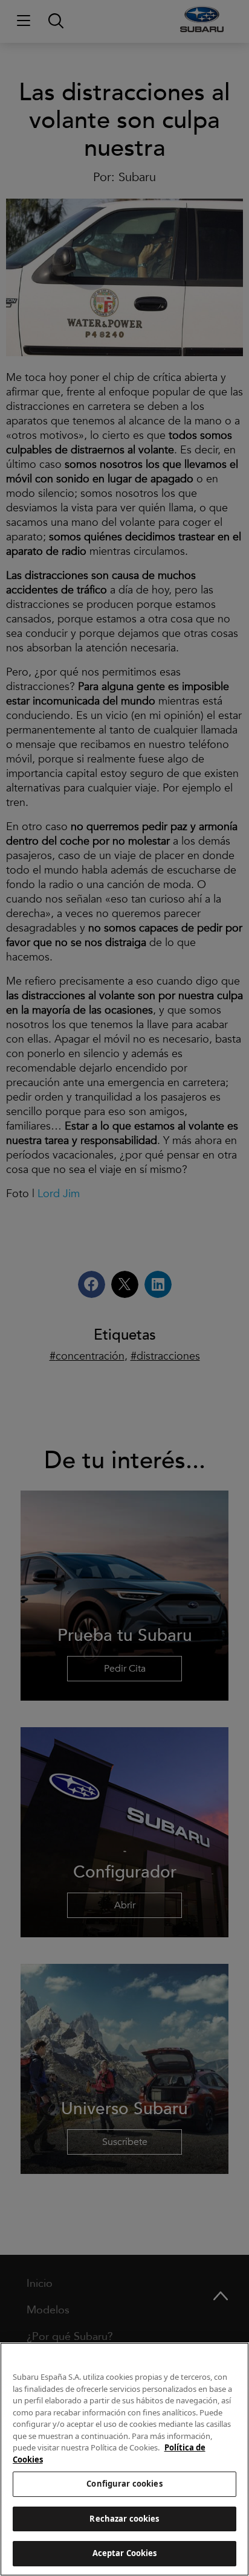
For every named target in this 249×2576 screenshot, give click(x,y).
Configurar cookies (124, 2484)
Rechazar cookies (124, 2519)
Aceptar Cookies (125, 2553)
